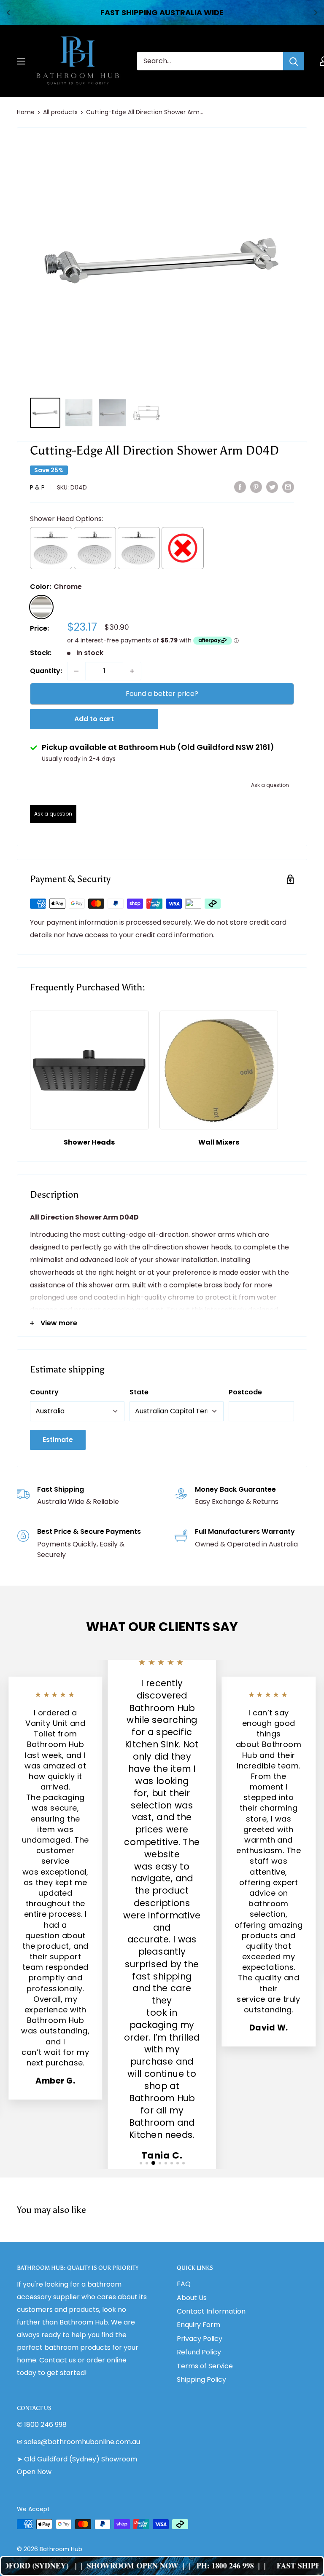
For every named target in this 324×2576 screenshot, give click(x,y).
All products (60, 112)
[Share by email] (288, 487)
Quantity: (46, 671)
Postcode (245, 1392)
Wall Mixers (219, 1142)
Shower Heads (89, 1142)
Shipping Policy (201, 2379)
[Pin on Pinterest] (256, 487)
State (139, 1392)
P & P (37, 487)
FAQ (184, 2284)
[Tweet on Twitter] (272, 487)
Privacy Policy (200, 2339)
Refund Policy (199, 2352)
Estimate (58, 1440)
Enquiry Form (198, 2325)
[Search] (294, 61)
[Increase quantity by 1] (132, 671)
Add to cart (94, 719)
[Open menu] (21, 61)
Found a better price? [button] (162, 694)
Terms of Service (205, 2366)
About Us (192, 2298)
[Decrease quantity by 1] (76, 671)
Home (26, 112)
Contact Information (211, 2311)
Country (44, 1392)
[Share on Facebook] (240, 487)
